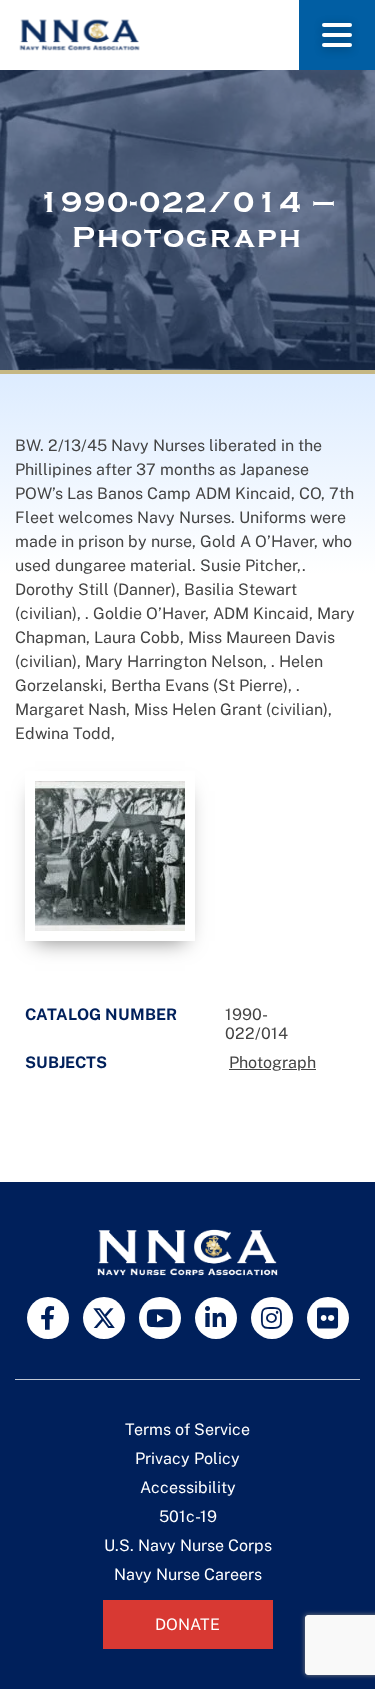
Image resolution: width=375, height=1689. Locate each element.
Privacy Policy (187, 1458)
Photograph (272, 1062)
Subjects (66, 1062)
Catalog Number (101, 1014)
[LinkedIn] (216, 1318)
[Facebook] (48, 1318)
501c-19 (188, 1516)
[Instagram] (272, 1318)
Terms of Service (187, 1429)
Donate (187, 1624)
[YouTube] (160, 1318)
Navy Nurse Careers (188, 1574)
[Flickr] (328, 1318)
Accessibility (188, 1487)
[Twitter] (104, 1318)
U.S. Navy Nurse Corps (188, 1545)
